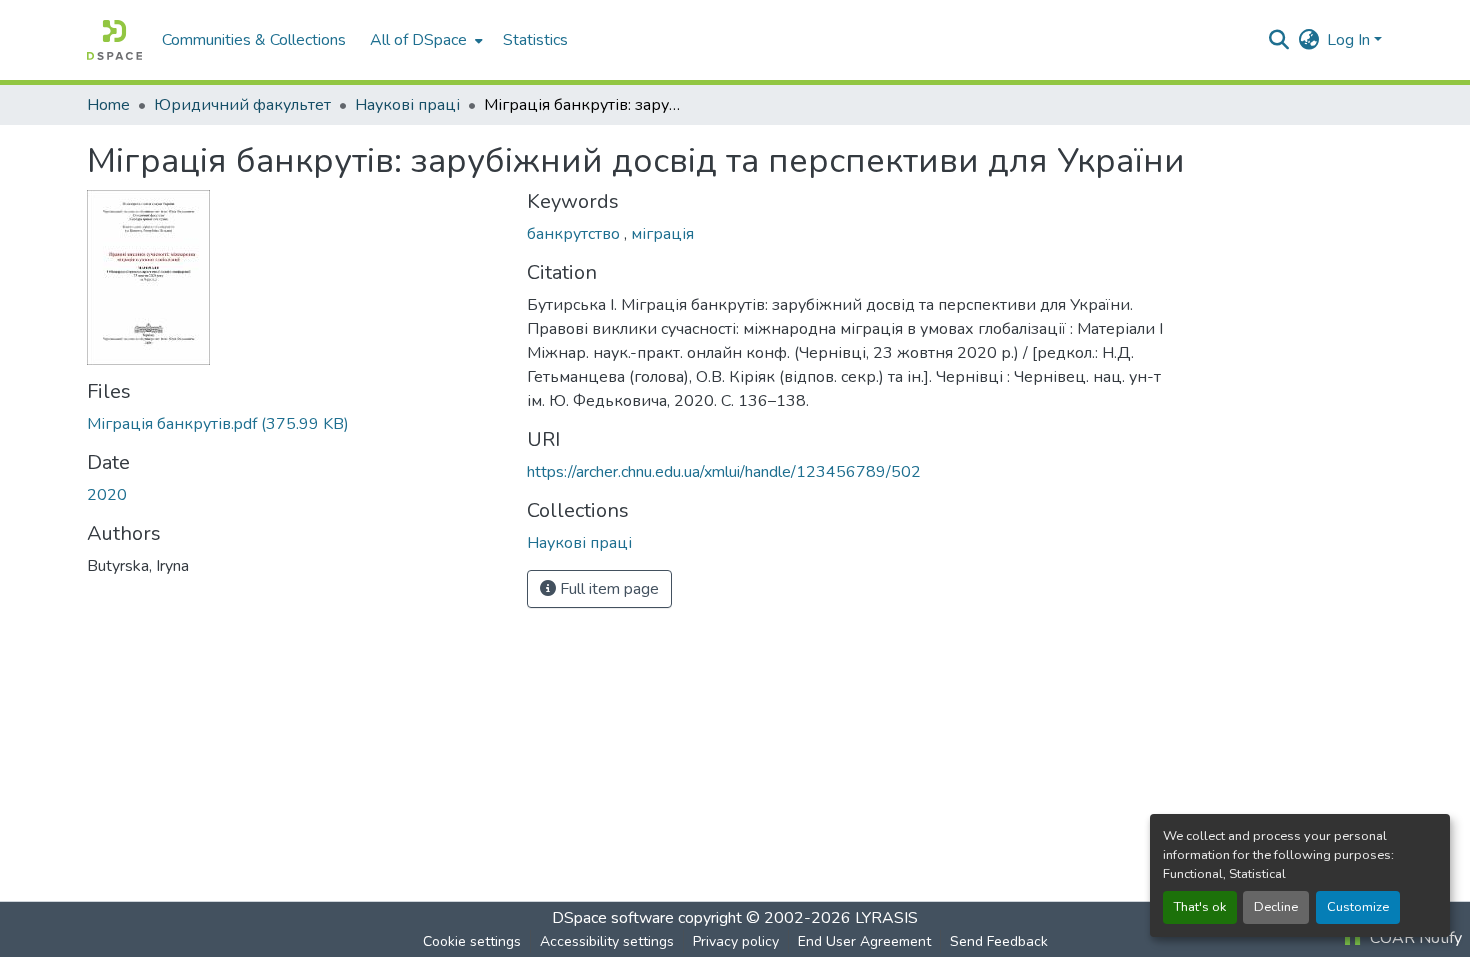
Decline (1276, 907)
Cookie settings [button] (472, 941)
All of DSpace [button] (418, 40)
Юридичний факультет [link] (242, 105)
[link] (295, 424)
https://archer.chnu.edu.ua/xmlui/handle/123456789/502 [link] (724, 472)
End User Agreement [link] (864, 941)
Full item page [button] (607, 589)
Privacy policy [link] (736, 941)
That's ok (1200, 907)
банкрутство (575, 234)
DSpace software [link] (613, 918)
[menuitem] (424, 40)
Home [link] (108, 105)
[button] (114, 40)
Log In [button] (1350, 40)
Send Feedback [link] (999, 941)
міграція (662, 234)
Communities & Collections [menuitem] (254, 40)
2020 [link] (107, 495)
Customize (1358, 907)
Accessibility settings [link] (607, 941)
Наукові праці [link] (407, 105)
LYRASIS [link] (886, 918)
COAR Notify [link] (1414, 938)
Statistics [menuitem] (535, 40)
